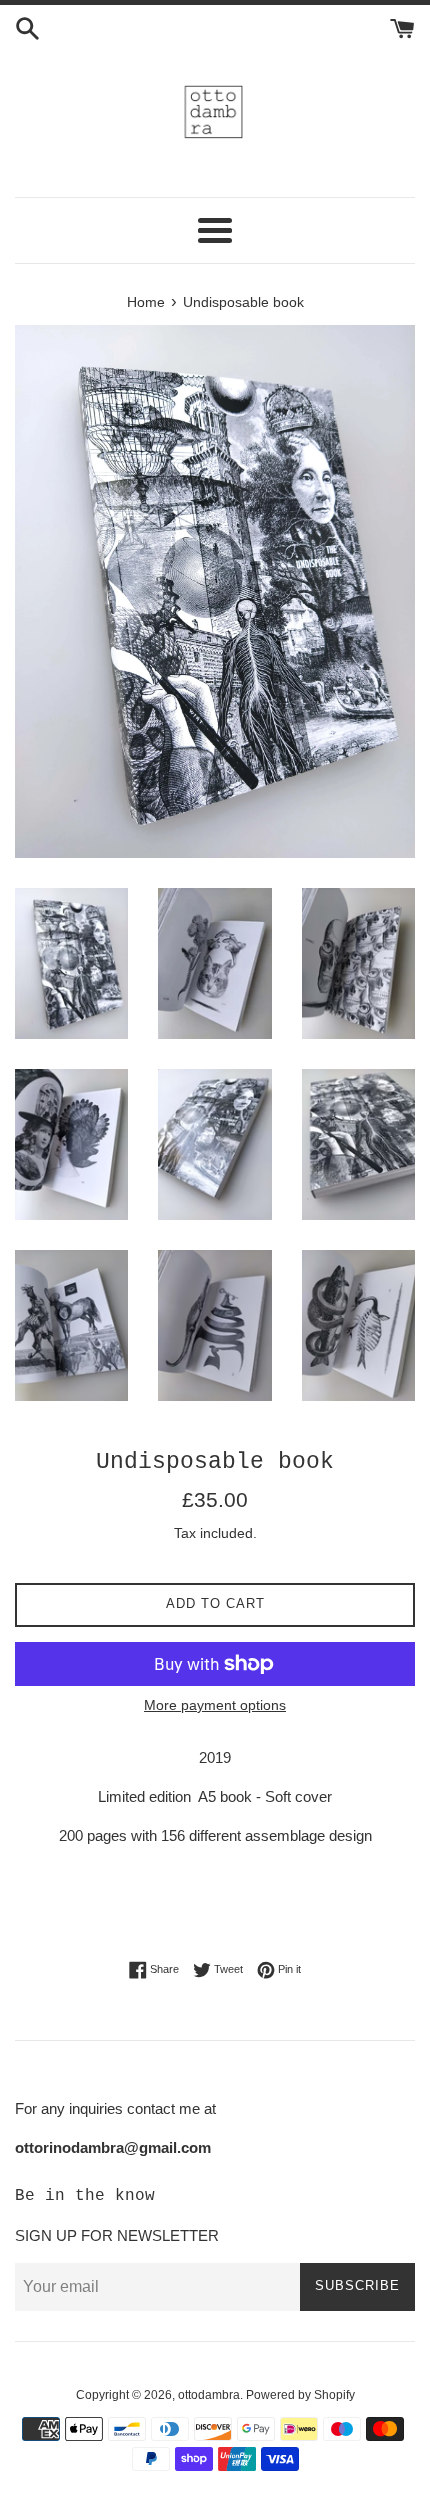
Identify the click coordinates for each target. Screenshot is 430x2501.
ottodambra (209, 2395)
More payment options (215, 1705)
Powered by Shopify (300, 2395)
